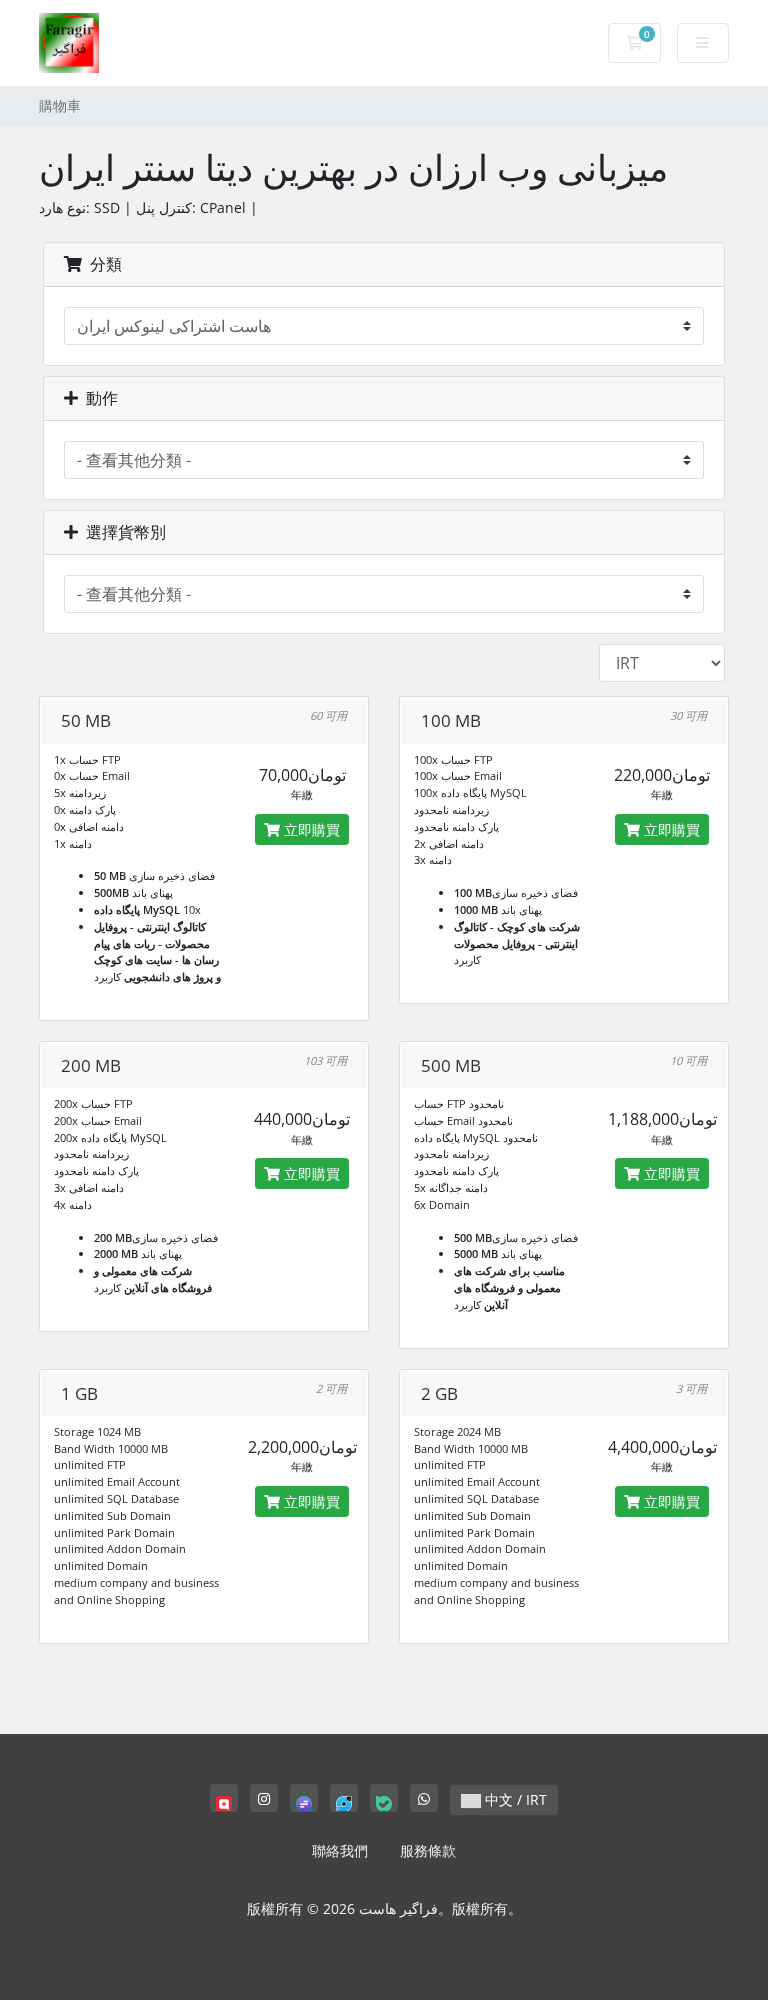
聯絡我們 (340, 1850)
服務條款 (428, 1850)
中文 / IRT (514, 1799)
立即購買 (310, 829)
